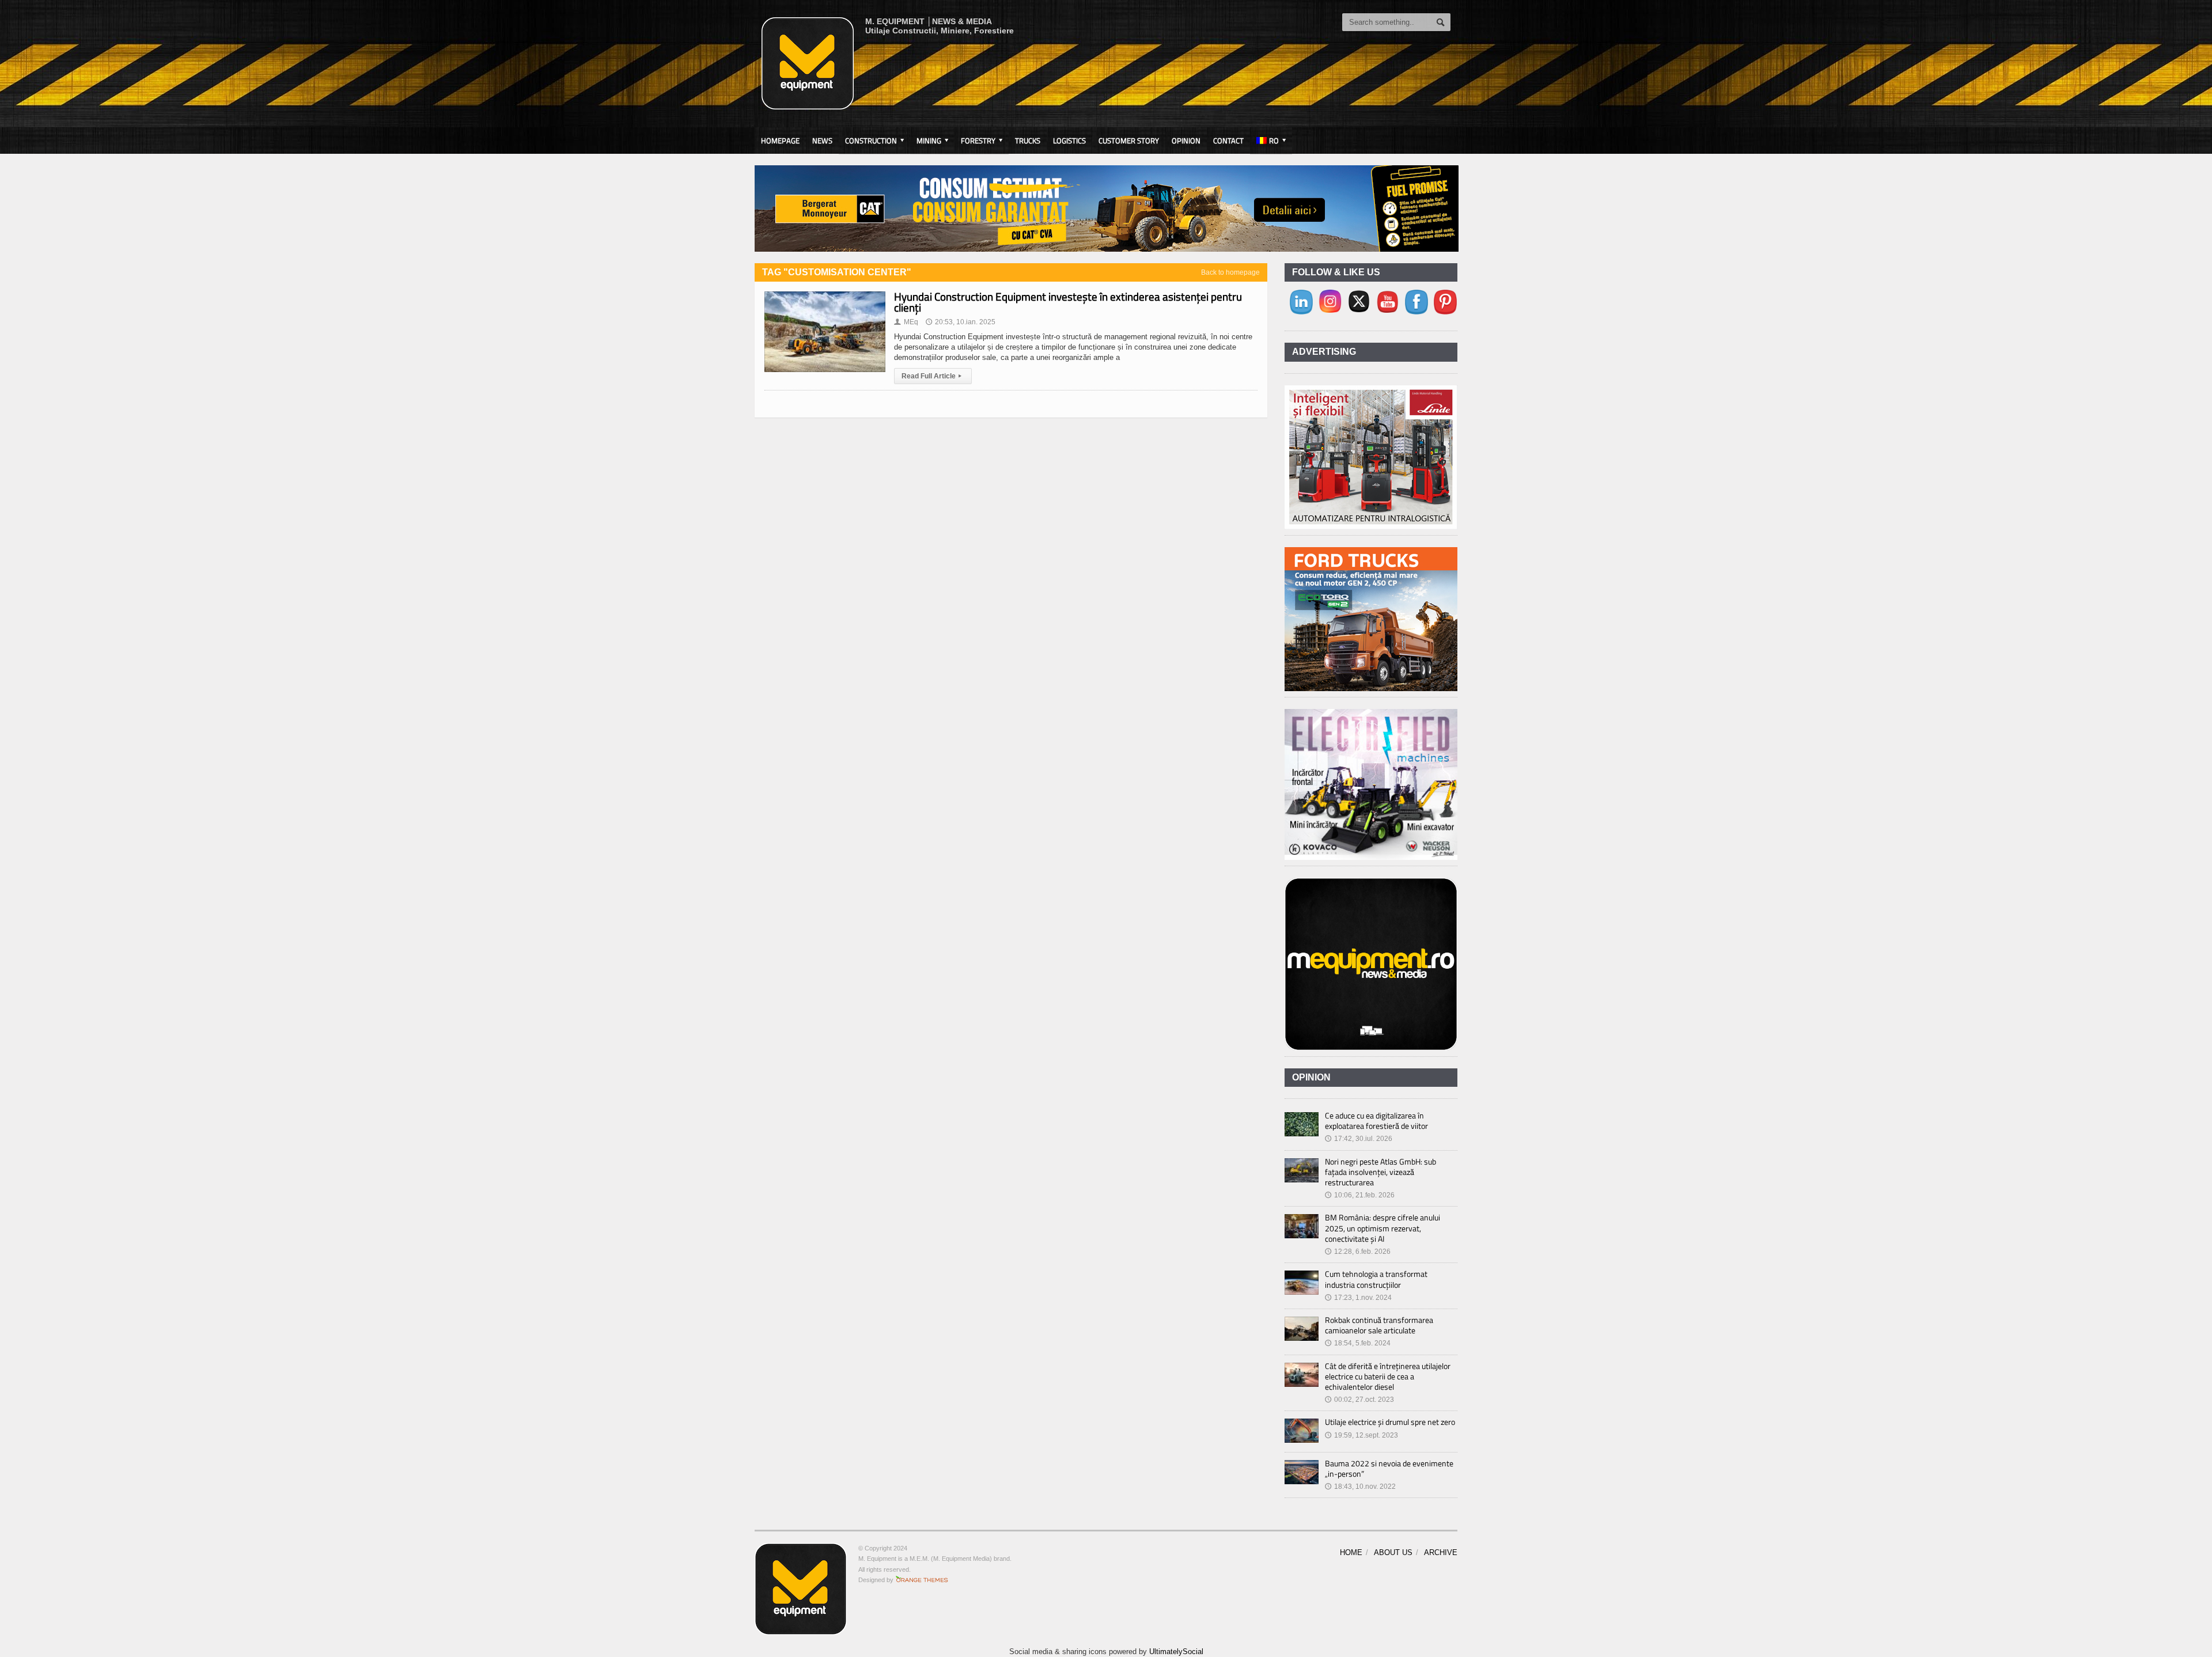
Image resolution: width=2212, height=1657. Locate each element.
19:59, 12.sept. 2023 (1361, 1435)
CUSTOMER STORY (1129, 141)
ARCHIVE (1441, 1552)
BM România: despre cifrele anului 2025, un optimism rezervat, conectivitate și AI (1382, 1228)
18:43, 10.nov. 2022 (1360, 1487)
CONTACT (1228, 141)
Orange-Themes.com (922, 1580)
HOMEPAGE (780, 141)
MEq (906, 322)
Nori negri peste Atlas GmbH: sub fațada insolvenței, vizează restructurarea (1380, 1172)
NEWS (822, 141)
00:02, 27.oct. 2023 (1359, 1400)
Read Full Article (931, 376)
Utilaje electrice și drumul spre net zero (1390, 1422)
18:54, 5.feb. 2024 (1358, 1343)
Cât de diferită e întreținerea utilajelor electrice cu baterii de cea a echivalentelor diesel (1388, 1376)
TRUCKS (1028, 141)
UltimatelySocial (1176, 1652)
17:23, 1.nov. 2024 (1358, 1298)
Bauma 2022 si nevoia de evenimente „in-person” (1389, 1468)
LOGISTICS (1069, 141)
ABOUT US (1393, 1552)
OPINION (1186, 141)
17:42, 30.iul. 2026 (1359, 1139)
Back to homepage (1230, 272)
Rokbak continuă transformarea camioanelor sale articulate (1379, 1325)
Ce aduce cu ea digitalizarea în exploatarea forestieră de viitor (1376, 1121)
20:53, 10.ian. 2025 (961, 322)
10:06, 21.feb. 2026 (1360, 1195)
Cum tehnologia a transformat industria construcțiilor (1376, 1279)
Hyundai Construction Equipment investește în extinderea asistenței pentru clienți (1068, 302)
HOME (1351, 1552)
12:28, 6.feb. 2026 (1358, 1252)
